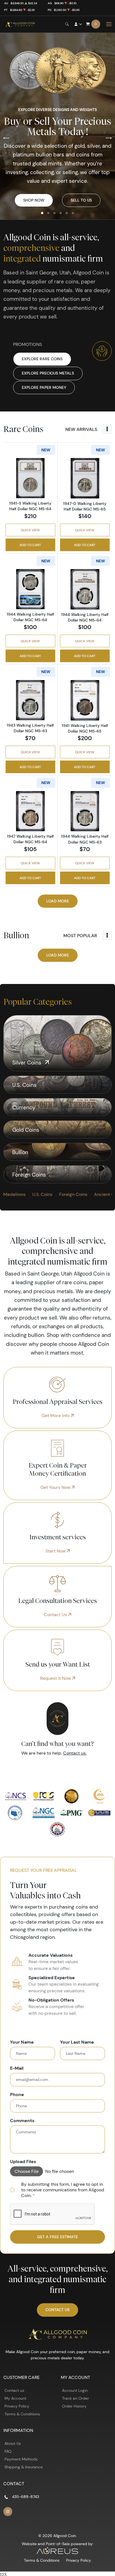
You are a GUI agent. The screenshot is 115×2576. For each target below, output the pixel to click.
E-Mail (17, 2068)
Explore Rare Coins (42, 359)
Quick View (30, 530)
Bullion (21, 1152)
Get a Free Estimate (57, 2237)
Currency (25, 1107)
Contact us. (75, 1753)
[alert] (58, 2190)
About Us (13, 2443)
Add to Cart (30, 545)
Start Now (56, 1551)
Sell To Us (81, 200)
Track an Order (76, 2398)
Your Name (22, 2042)
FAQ (8, 2451)
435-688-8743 (26, 2497)
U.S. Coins (25, 1085)
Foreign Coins (30, 1175)
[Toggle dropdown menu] (107, 429)
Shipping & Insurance (24, 2467)
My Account (15, 2398)
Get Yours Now (56, 1487)
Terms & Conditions (22, 2414)
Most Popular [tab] (80, 935)
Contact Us (56, 1615)
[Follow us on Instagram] (8, 2512)
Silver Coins (27, 1062)
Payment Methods (21, 2459)
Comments (22, 2120)
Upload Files (23, 2161)
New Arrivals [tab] (81, 429)
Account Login (75, 2390)
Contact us (14, 2390)
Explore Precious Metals (48, 373)
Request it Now (56, 1678)
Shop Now (34, 200)
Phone (17, 2094)
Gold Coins (27, 1130)
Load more (58, 901)
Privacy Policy (17, 2406)
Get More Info (56, 1416)
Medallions (15, 1194)
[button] (42, 213)
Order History (74, 2406)
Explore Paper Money (44, 387)
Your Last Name (77, 2042)
